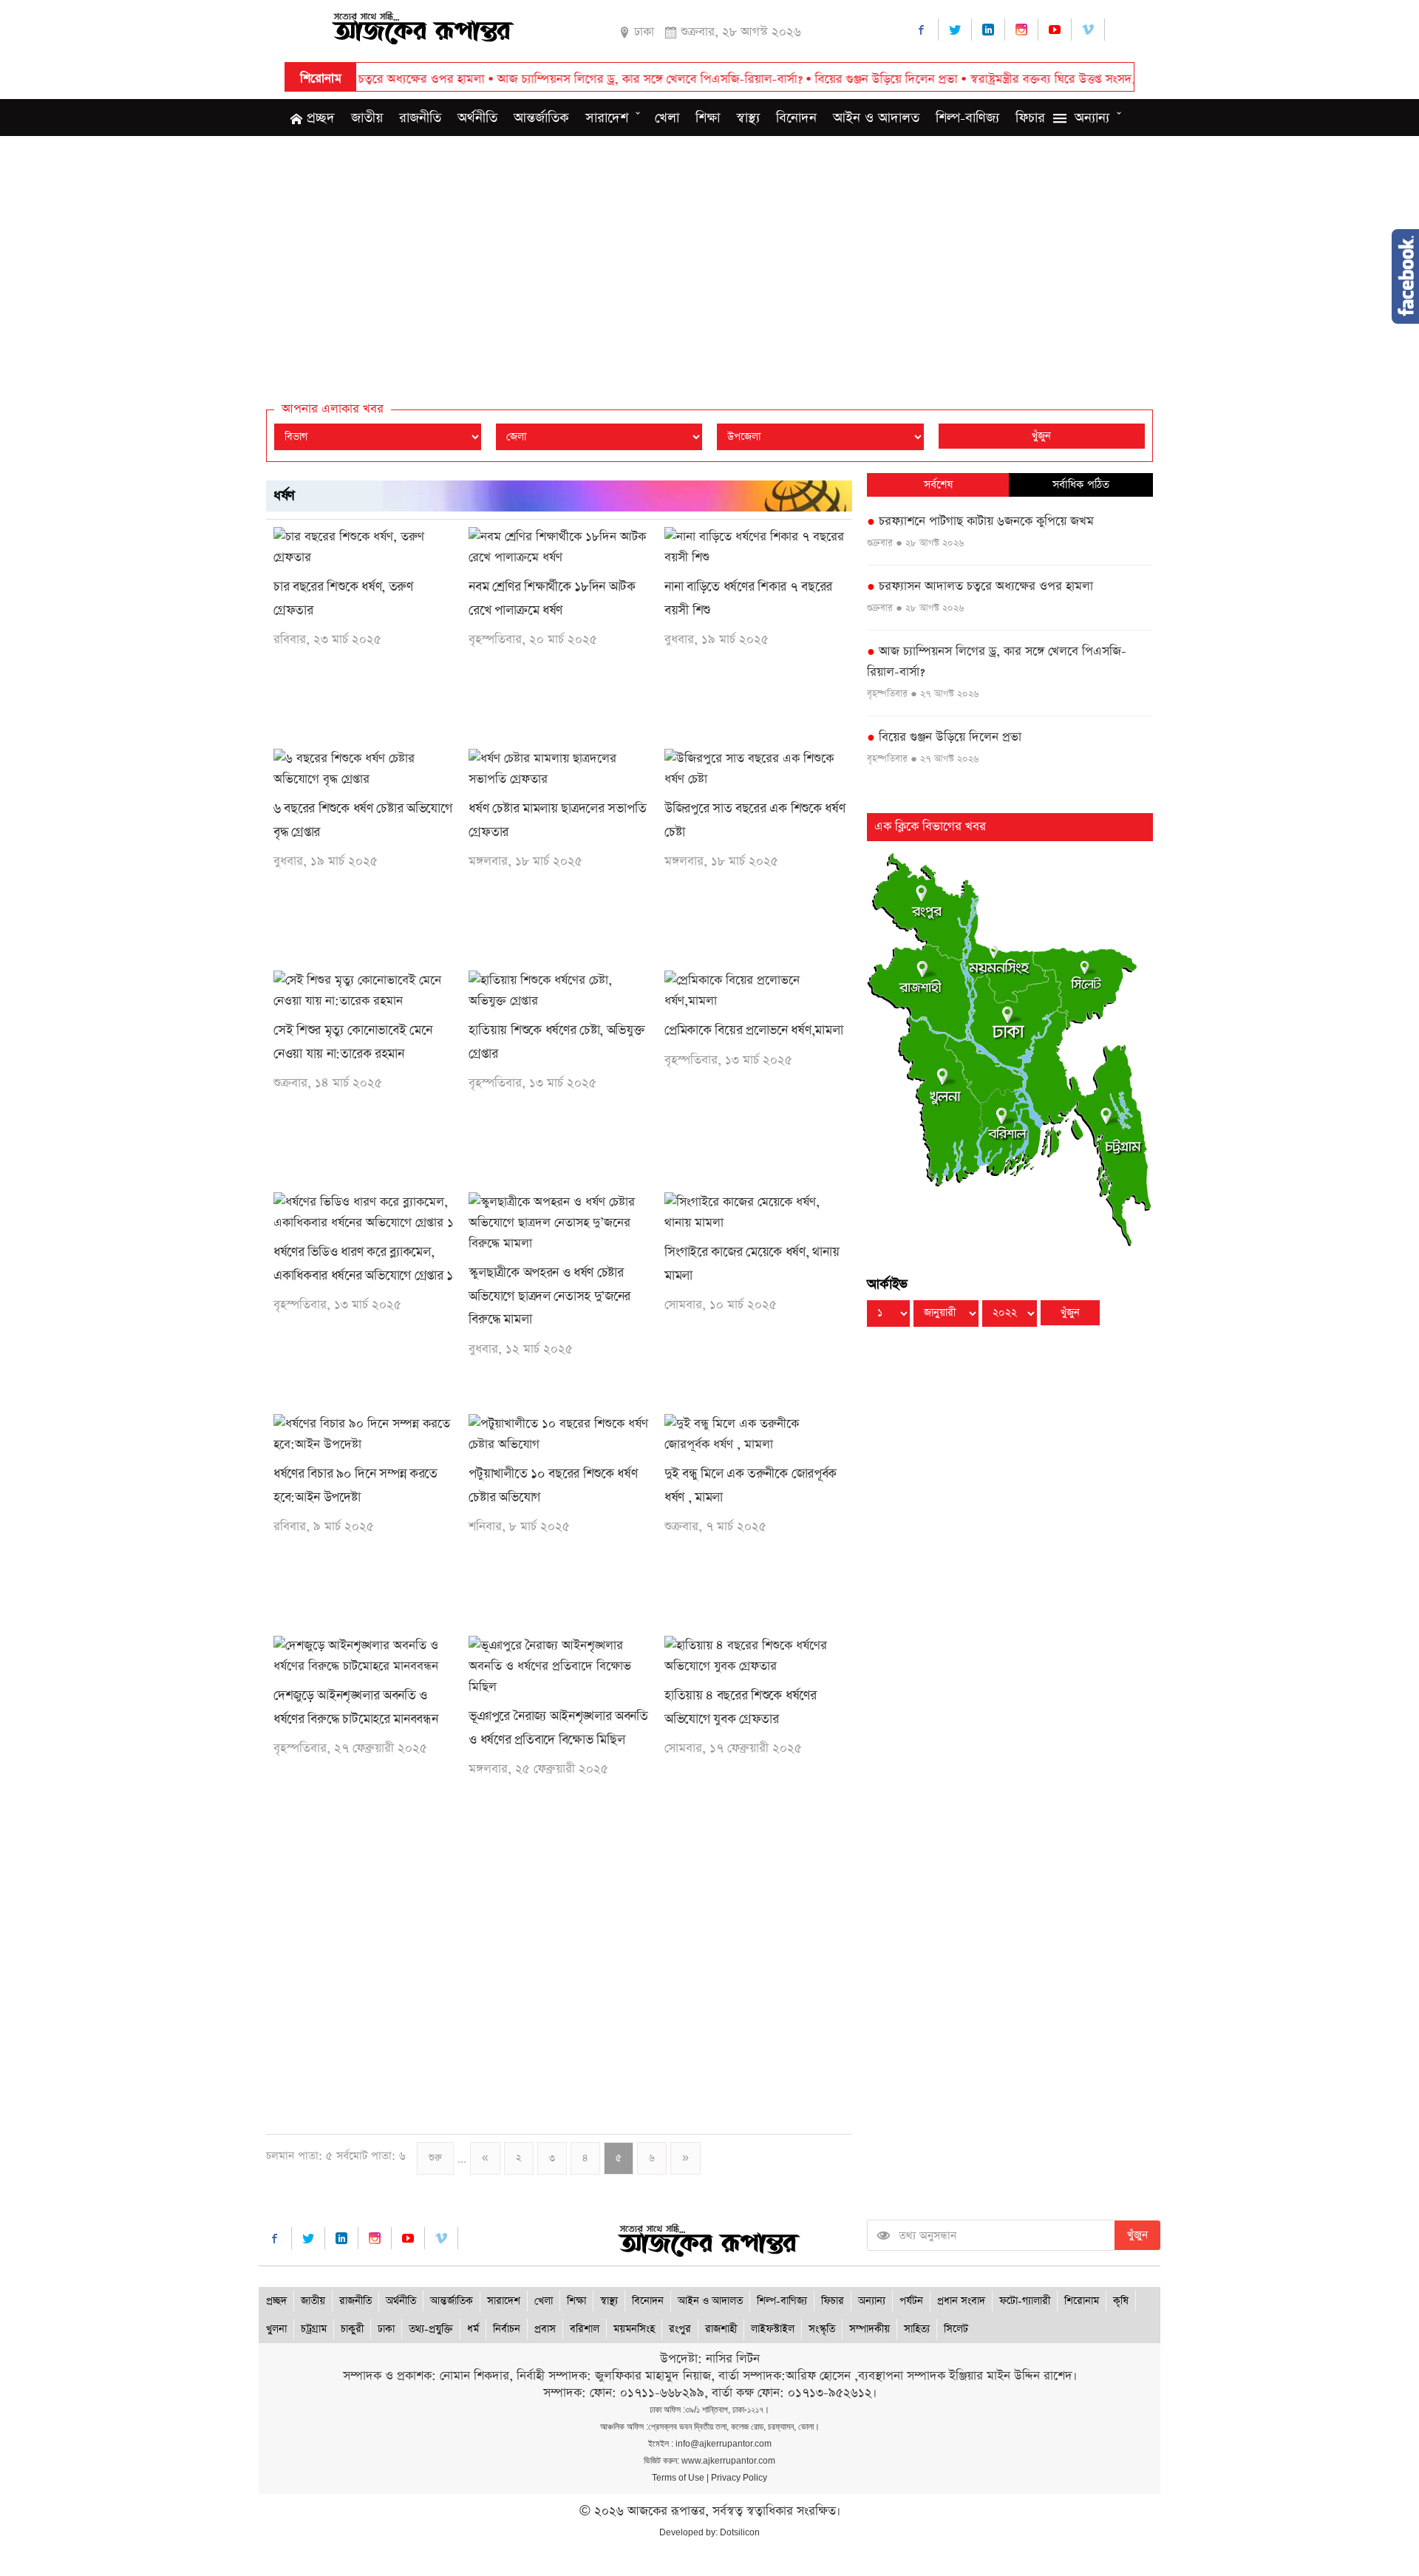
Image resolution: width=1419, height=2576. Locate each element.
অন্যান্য (1092, 118)
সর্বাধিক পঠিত (1081, 485)
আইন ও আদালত (876, 118)
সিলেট (956, 2329)
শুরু (435, 2158)
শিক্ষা (708, 118)
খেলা (667, 118)
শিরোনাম (1082, 2301)
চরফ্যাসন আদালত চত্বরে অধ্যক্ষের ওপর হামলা (980, 587)
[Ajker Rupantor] (423, 26)
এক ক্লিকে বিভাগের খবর (930, 827)
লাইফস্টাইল (773, 2329)
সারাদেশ (607, 118)
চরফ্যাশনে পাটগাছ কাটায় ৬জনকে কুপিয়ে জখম (980, 521)
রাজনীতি (420, 118)
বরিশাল (585, 2329)
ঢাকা (386, 2329)
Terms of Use (678, 2478)
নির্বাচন (507, 2329)
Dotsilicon (740, 2532)
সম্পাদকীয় (870, 2329)
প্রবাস (545, 2329)
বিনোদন (796, 118)
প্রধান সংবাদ (961, 2301)
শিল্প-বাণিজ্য (967, 118)
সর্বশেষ (938, 485)
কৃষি (1121, 2301)
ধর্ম (473, 2329)
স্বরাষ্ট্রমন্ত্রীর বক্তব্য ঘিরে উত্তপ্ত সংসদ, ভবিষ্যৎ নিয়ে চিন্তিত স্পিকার (1032, 79)
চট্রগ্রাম (314, 2329)
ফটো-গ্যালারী (1025, 2301)
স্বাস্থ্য (748, 118)
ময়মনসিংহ (634, 2329)
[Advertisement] (709, 254)
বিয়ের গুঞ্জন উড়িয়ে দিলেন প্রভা (800, 79)
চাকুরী (352, 2329)
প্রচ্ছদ (319, 118)
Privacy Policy (739, 2478)
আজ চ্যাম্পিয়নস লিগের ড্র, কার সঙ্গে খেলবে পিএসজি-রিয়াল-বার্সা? (564, 79)
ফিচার (1030, 118)
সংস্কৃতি (822, 2329)
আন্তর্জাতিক (541, 118)
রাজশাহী (721, 2329)
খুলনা (276, 2329)
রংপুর (680, 2329)
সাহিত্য (917, 2329)
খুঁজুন (1041, 436)
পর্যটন (911, 2301)
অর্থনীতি (477, 118)
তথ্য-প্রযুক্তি (431, 2329)
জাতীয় (367, 118)
